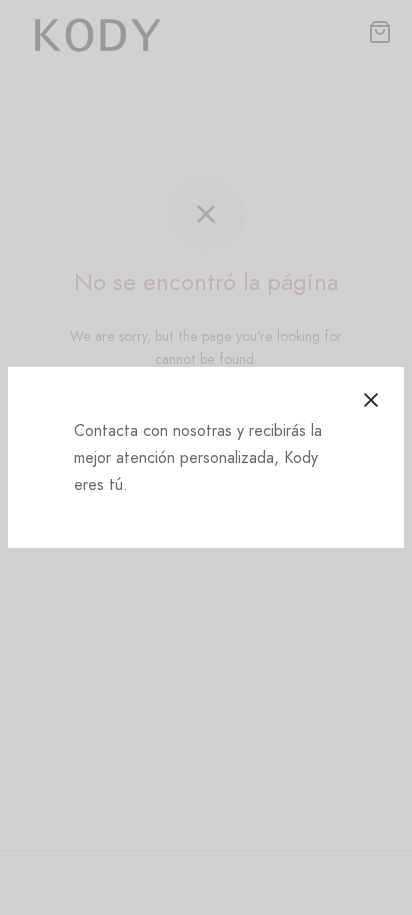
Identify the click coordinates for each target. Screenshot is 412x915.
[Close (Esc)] (371, 400)
